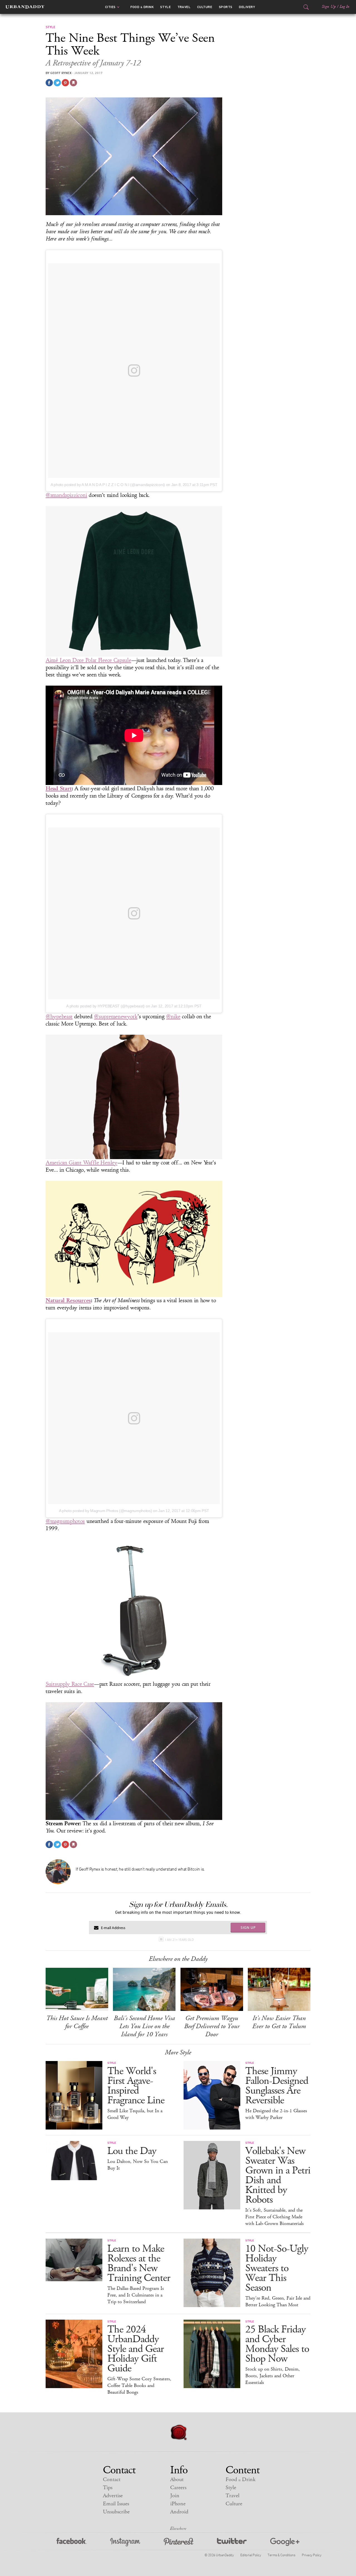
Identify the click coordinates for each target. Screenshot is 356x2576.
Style (165, 7)
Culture (205, 7)
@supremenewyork (116, 1017)
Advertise (113, 2496)
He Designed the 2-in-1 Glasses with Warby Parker (276, 2114)
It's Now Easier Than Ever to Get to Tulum (279, 2022)
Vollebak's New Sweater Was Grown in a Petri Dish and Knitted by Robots (278, 2175)
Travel (184, 7)
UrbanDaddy (25, 7)
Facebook (72, 2542)
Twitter (232, 2542)
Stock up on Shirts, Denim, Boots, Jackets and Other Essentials (273, 2376)
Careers (178, 2488)
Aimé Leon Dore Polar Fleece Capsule (88, 660)
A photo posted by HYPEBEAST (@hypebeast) (105, 1006)
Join (175, 2496)
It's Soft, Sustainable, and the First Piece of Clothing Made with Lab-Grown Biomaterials (275, 2217)
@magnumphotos (65, 1521)
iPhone (178, 2504)
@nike (173, 1017)
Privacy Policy (311, 2555)
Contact (112, 2480)
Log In (344, 7)
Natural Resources (68, 1300)
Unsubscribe (116, 2512)
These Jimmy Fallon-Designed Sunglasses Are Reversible (277, 2086)
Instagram (125, 2542)
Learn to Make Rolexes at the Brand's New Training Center (139, 2263)
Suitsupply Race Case (70, 1684)
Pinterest (179, 2542)
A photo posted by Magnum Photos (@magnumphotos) (106, 1511)
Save (65, 83)
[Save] (73, 83)
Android (179, 2512)
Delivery (247, 7)
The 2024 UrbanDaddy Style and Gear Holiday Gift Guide (136, 2349)
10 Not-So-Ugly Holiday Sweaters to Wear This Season (277, 2268)
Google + (285, 2542)
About (177, 2480)
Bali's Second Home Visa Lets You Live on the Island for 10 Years (144, 2026)
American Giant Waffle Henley (81, 1163)
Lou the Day (132, 2151)
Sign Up (329, 7)
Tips (108, 2488)
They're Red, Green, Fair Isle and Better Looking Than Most (278, 2302)
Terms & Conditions (281, 2555)
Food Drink (142, 7)
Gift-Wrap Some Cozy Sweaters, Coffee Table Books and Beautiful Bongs (139, 2386)
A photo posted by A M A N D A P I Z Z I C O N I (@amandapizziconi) (108, 485)
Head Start (59, 788)
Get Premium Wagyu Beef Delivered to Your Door (212, 2026)
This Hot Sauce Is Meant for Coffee (77, 2022)
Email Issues (116, 2504)
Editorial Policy (251, 2555)
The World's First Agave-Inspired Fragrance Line (136, 2086)
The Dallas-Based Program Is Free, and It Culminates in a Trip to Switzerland (136, 2295)
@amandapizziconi (66, 495)
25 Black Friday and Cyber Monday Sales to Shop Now (277, 2344)
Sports (226, 7)
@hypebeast (59, 1017)
